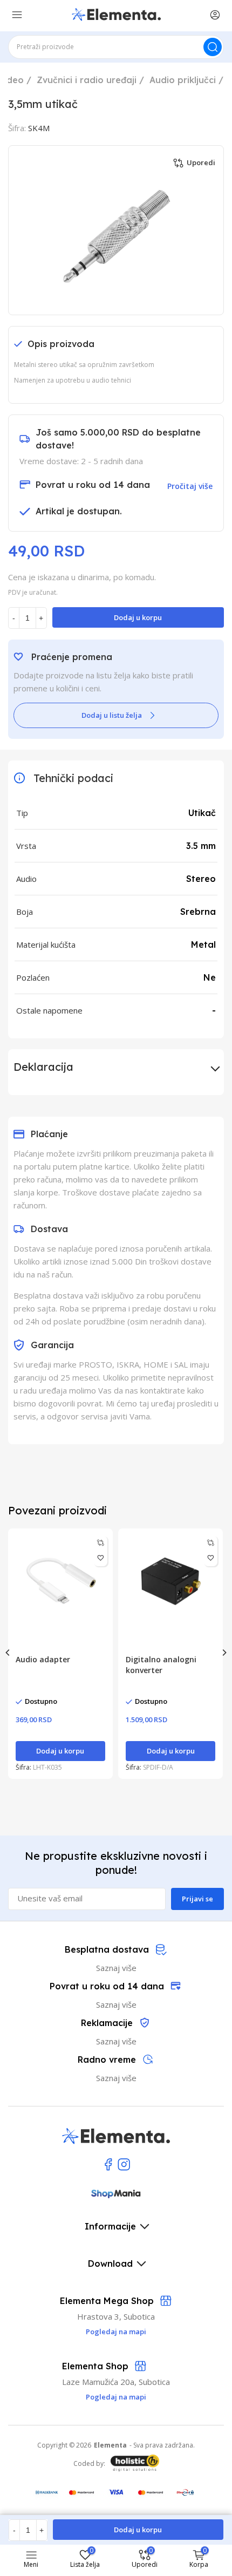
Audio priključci (183, 80)
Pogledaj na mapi (116, 2397)
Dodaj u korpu (138, 617)
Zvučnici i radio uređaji (87, 80)
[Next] (224, 1653)
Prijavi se (197, 1899)
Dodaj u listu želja (112, 715)
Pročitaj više (190, 486)
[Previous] (8, 1653)
